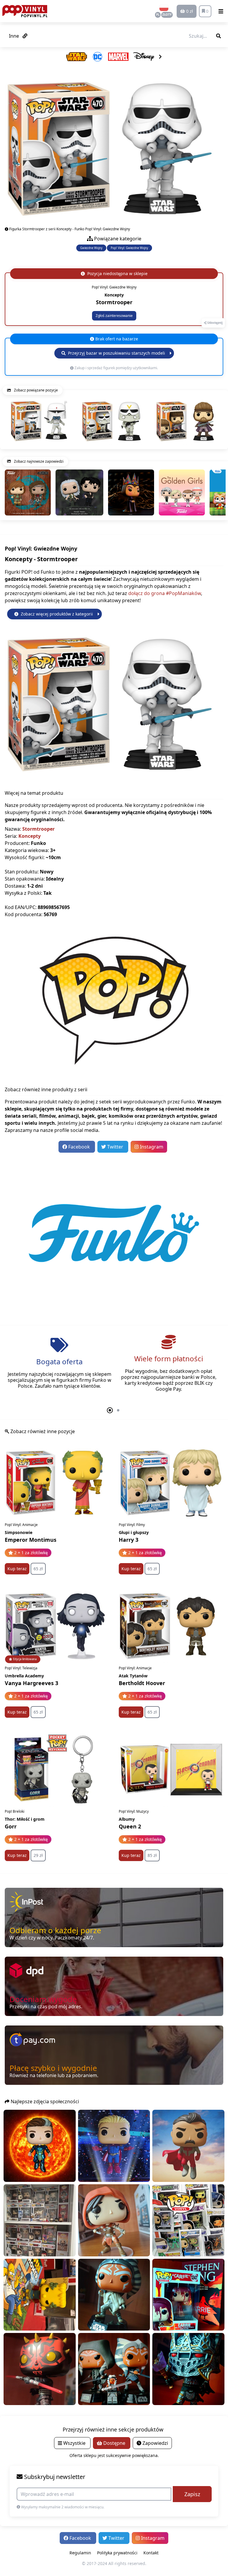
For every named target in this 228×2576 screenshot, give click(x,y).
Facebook (79, 1147)
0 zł (189, 11)
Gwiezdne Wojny (91, 248)
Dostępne (114, 2443)
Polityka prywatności (117, 2553)
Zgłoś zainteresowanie (114, 316)
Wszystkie (74, 2443)
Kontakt (151, 2553)
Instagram (151, 1147)
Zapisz (192, 2494)
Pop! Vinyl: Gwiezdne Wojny (129, 248)
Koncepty (30, 836)
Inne (15, 36)
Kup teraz (17, 1569)
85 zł (152, 1855)
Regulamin (80, 2553)
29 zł (38, 1855)
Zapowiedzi (155, 2443)
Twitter (115, 1147)
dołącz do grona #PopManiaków (165, 593)
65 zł (38, 1569)
